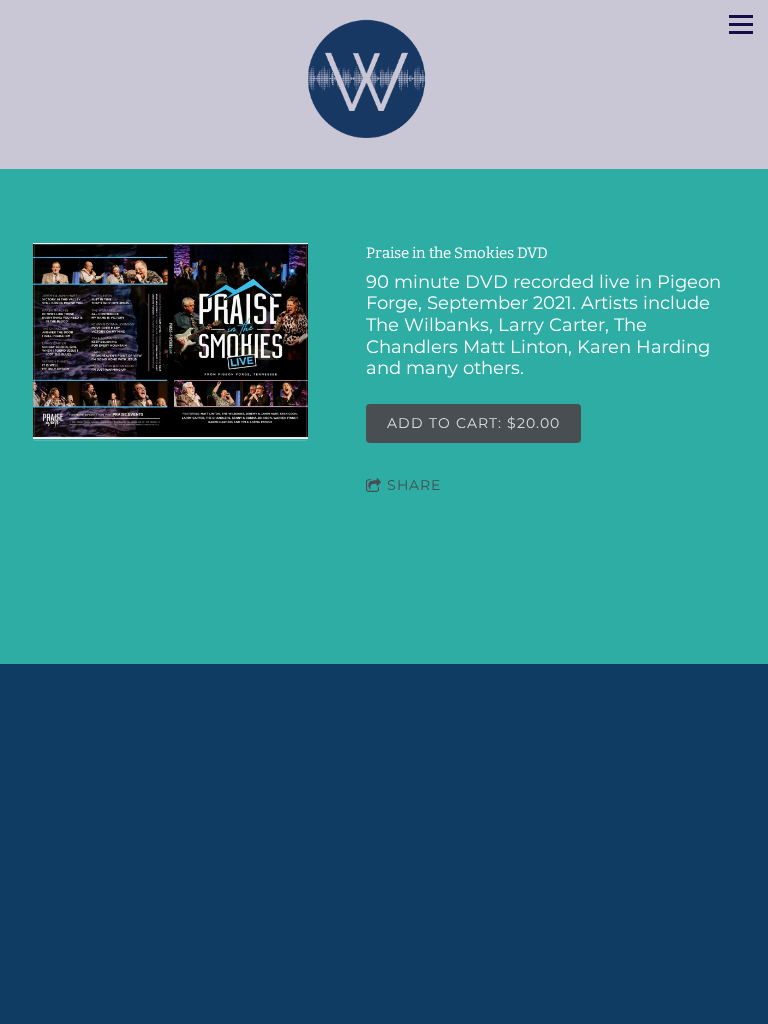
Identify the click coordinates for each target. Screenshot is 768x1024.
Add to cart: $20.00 (473, 423)
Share (414, 485)
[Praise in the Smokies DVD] (170, 342)
